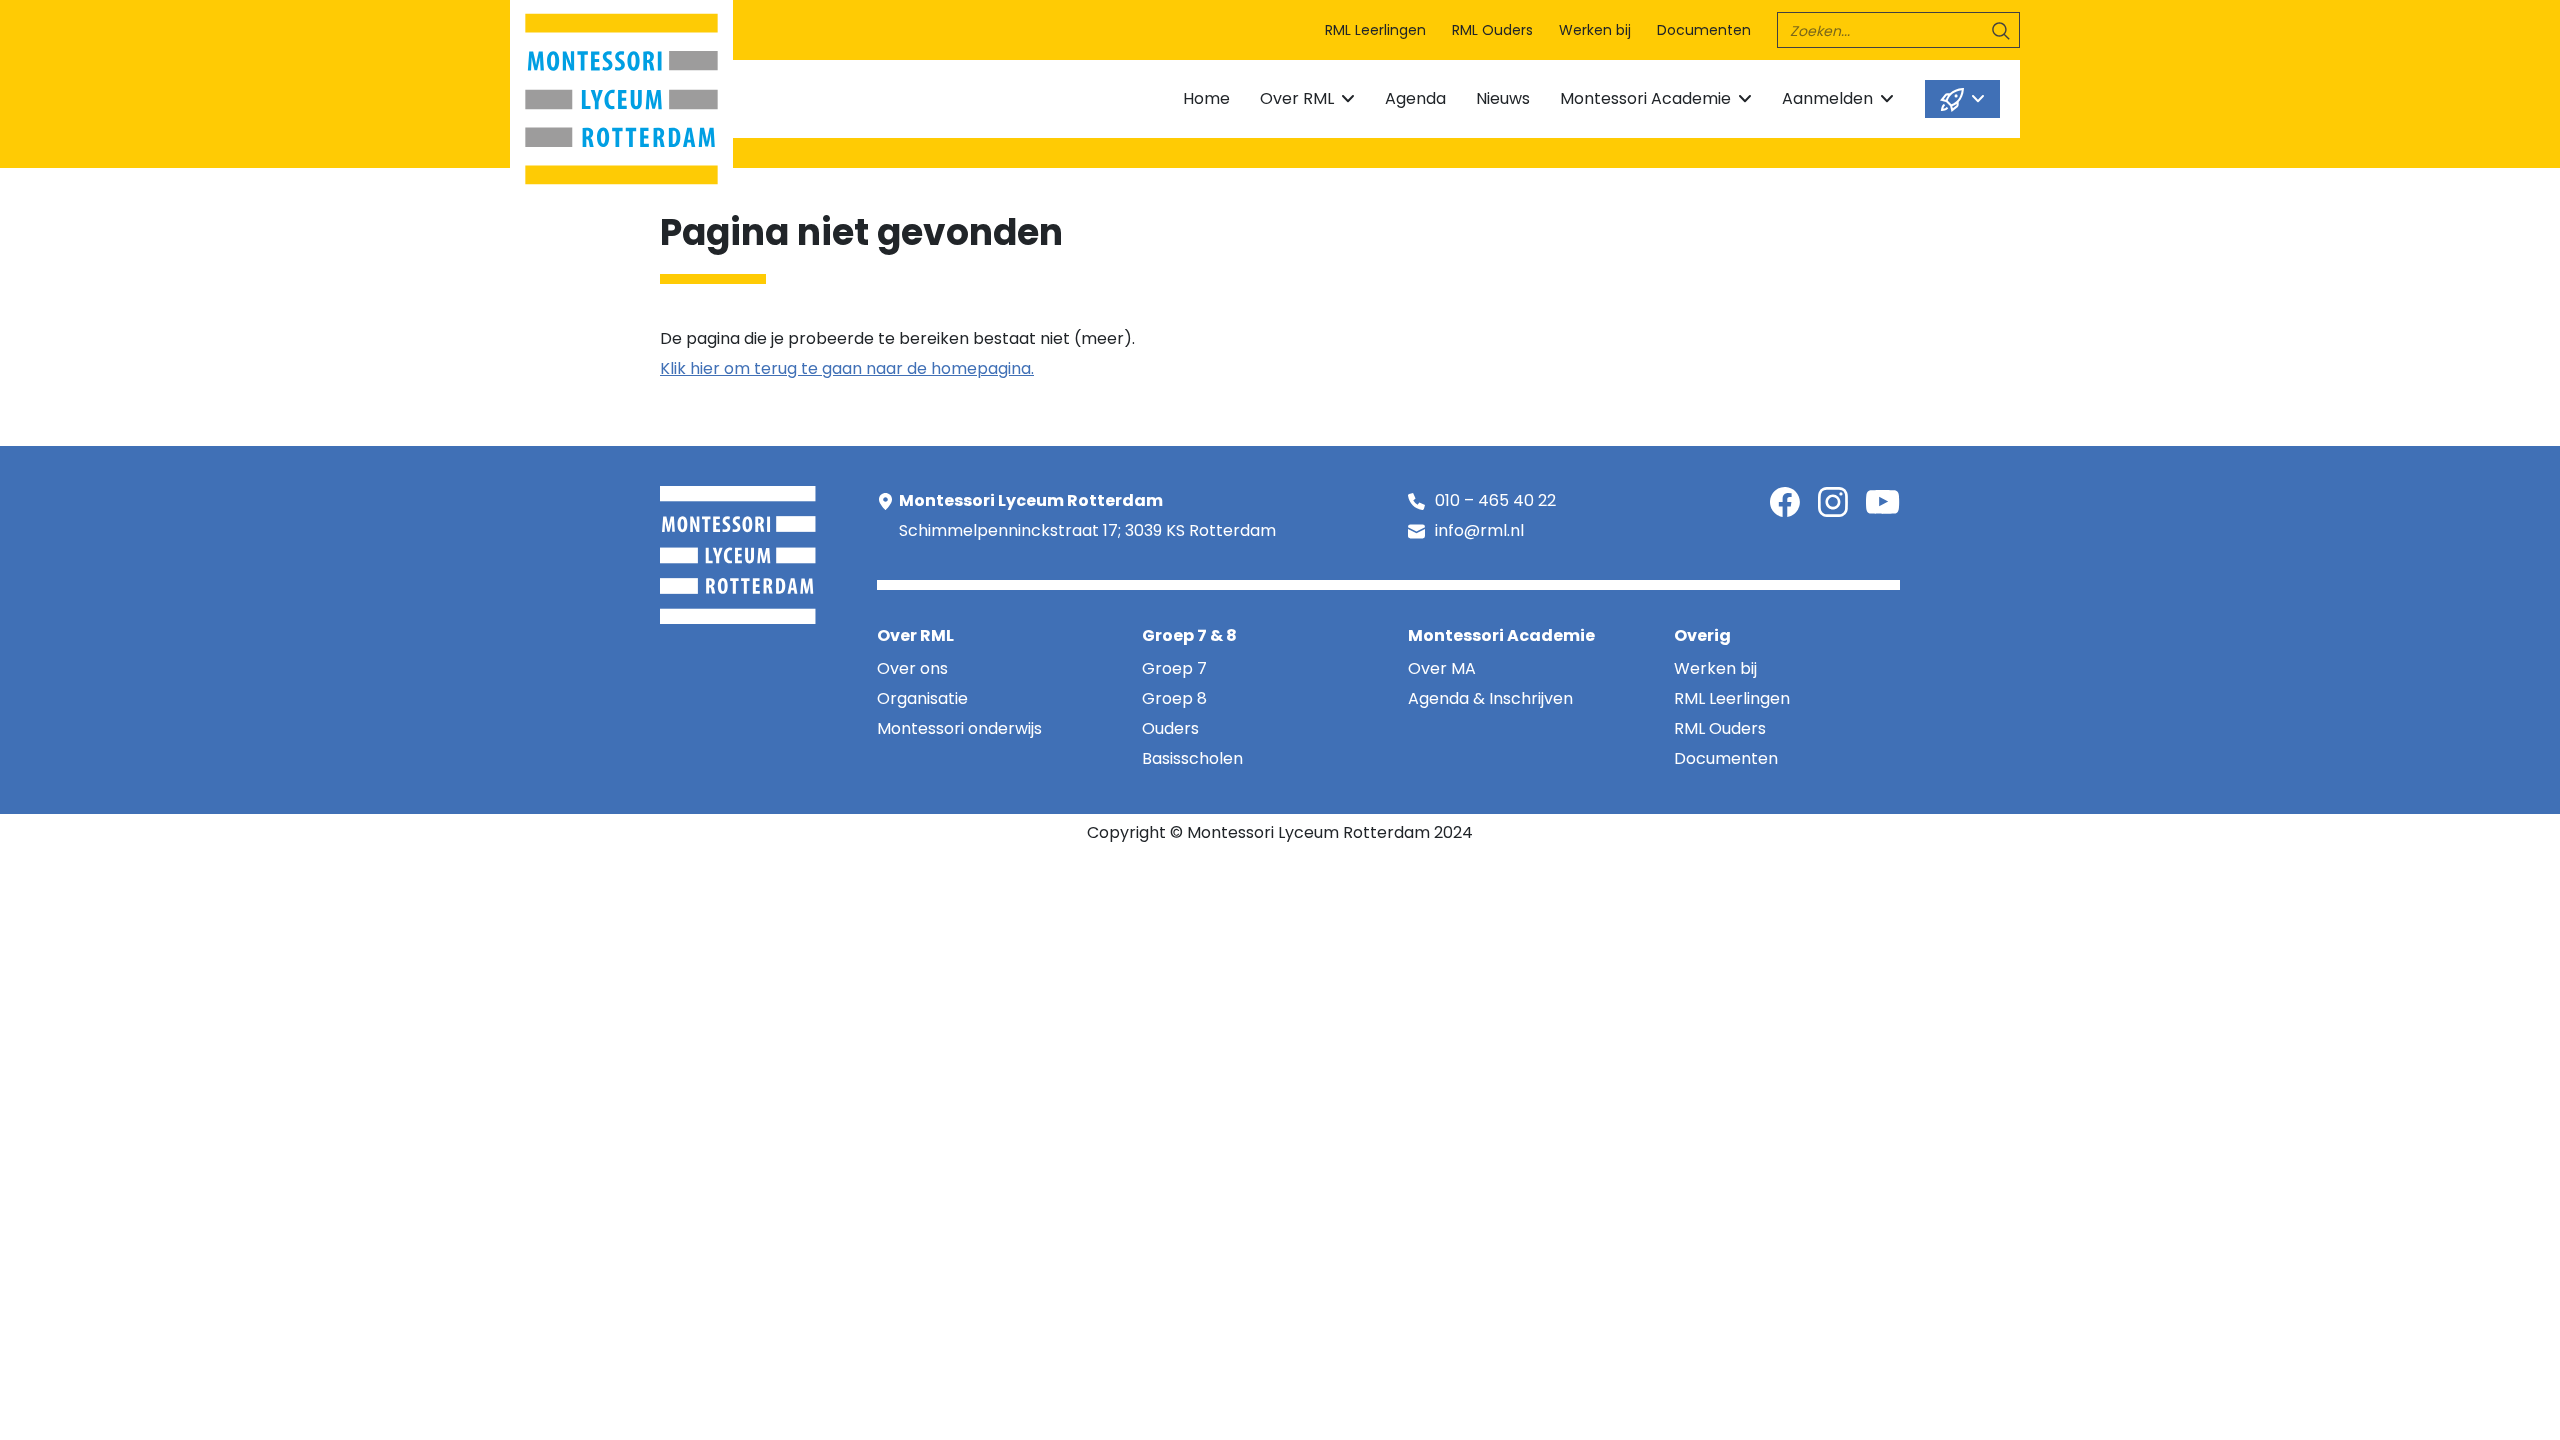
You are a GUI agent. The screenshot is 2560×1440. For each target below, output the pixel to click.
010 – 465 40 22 (1495, 500)
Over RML (1297, 98)
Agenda (1415, 98)
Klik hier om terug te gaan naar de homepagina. (847, 368)
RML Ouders (1492, 30)
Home (1206, 98)
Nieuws (1503, 98)
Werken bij (1595, 30)
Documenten (1704, 30)
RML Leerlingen (1375, 30)
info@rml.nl (1479, 530)
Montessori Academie (1645, 98)
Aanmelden (1827, 98)
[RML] (621, 94)
